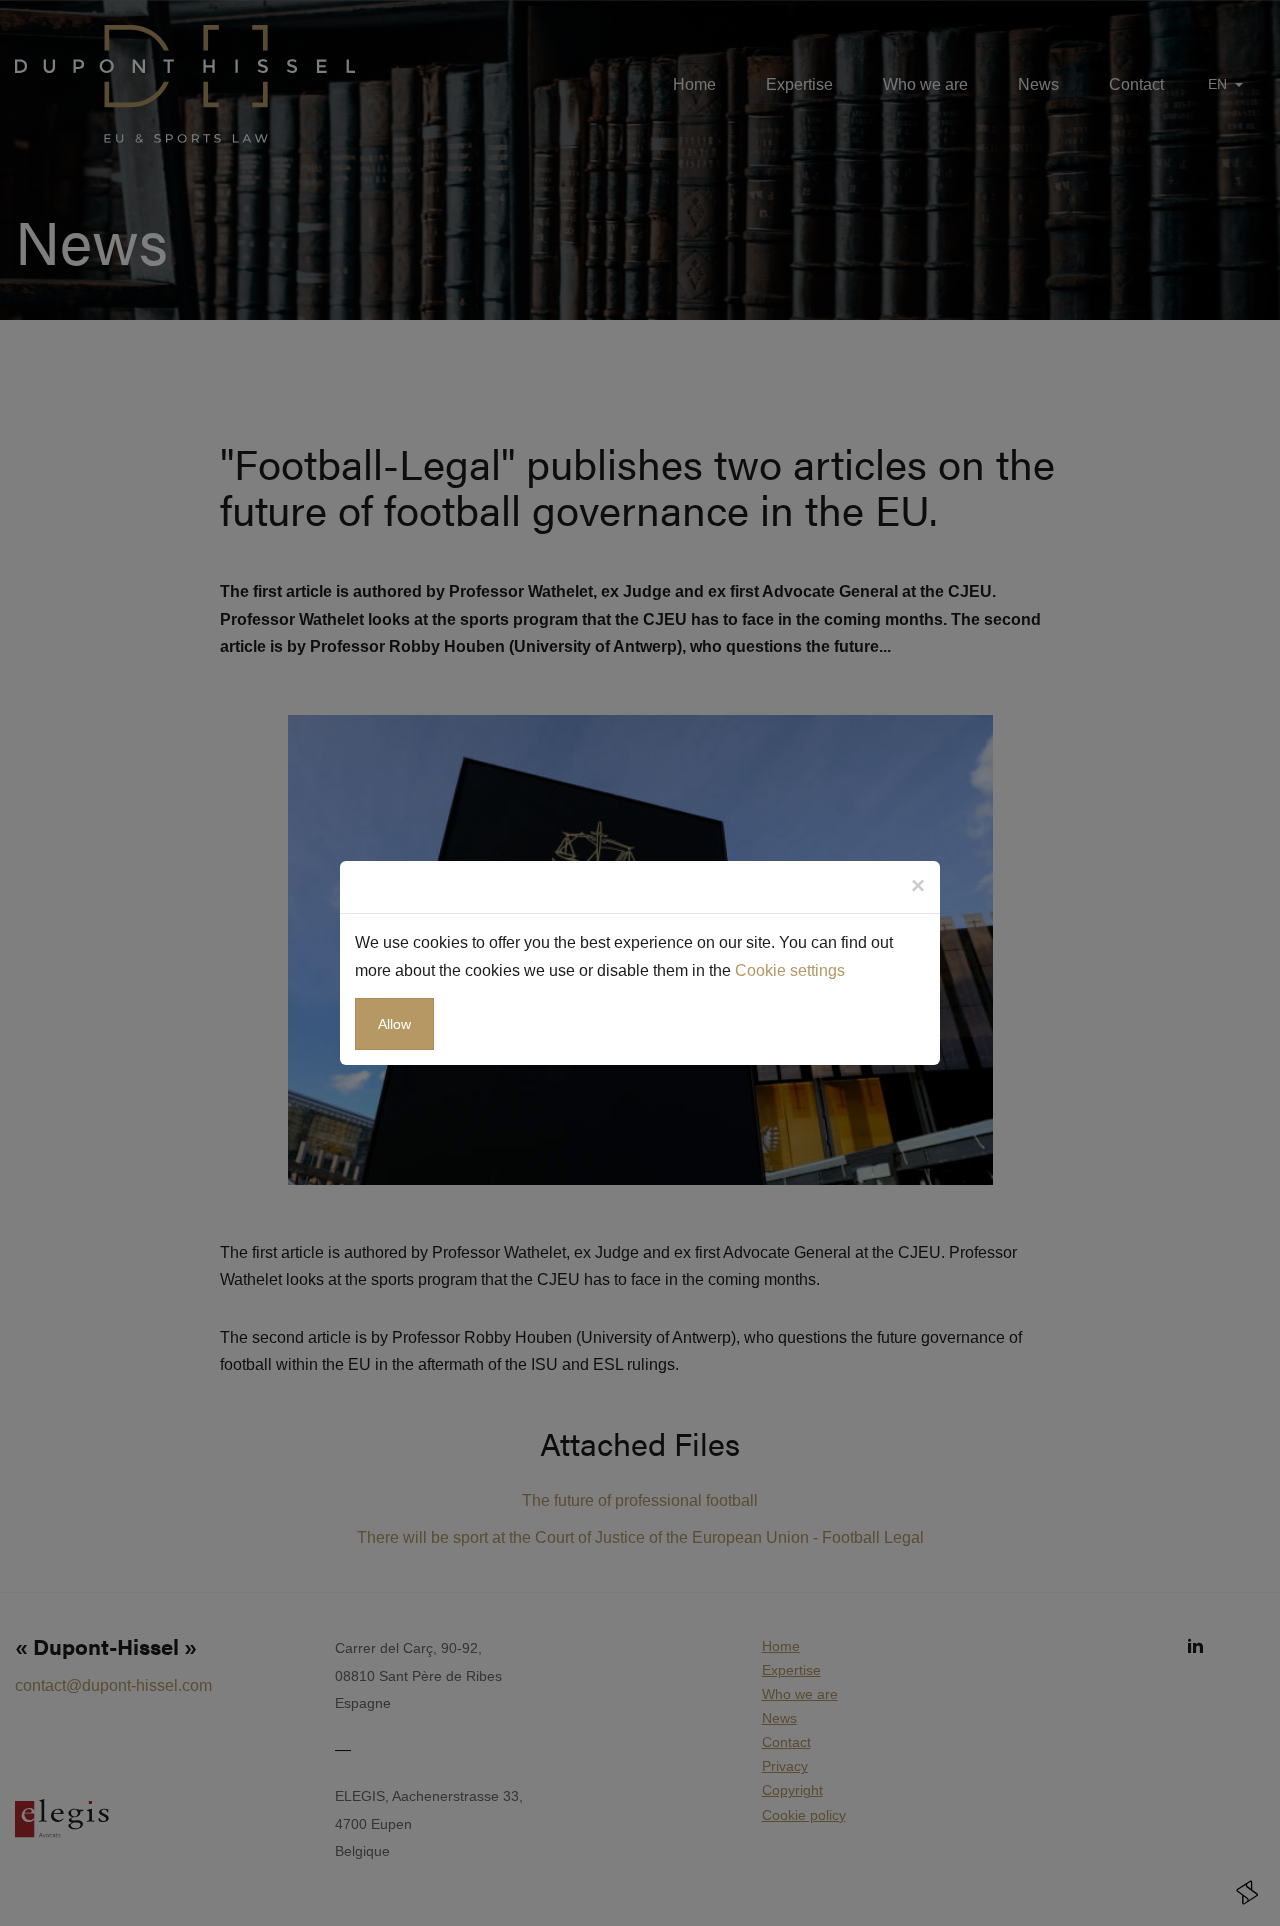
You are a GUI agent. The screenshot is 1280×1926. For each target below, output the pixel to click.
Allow (394, 1024)
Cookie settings (790, 970)
